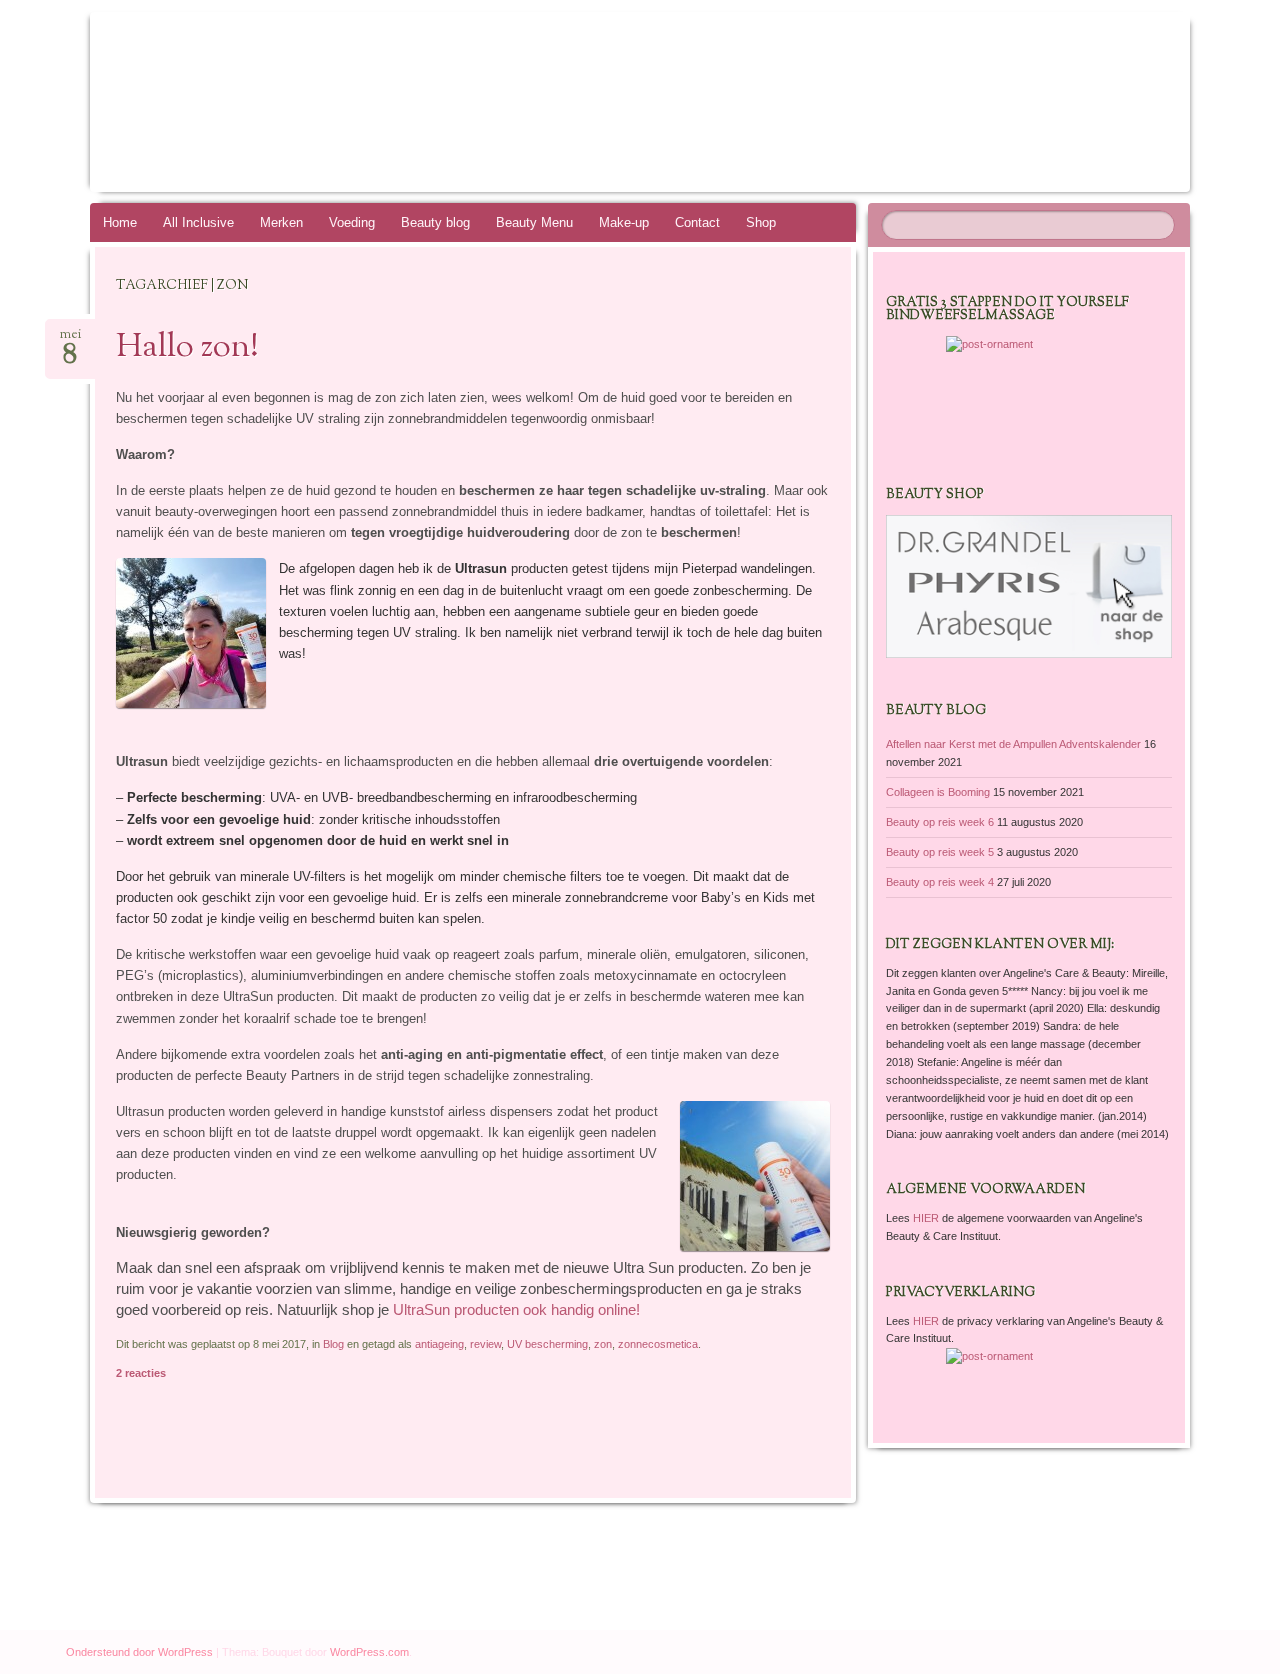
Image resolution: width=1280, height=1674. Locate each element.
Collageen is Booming (938, 792)
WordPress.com (369, 1652)
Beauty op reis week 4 (940, 882)
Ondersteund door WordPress (139, 1652)
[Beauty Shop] (1029, 654)
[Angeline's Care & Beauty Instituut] (602, 102)
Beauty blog (435, 222)
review (485, 1344)
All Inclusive (198, 222)
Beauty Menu (534, 222)
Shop (761, 222)
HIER (927, 1218)
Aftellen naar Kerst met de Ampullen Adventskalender (1013, 744)
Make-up (624, 222)
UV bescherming (547, 1344)
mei (70, 340)
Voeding (352, 222)
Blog (333, 1344)
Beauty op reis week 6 (940, 822)
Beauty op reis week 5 (940, 852)
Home (120, 222)
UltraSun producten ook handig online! (516, 1310)
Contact (697, 222)
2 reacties (141, 1373)
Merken (281, 222)
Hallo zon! (187, 348)
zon (603, 1344)
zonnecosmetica (658, 1344)
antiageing (439, 1344)
